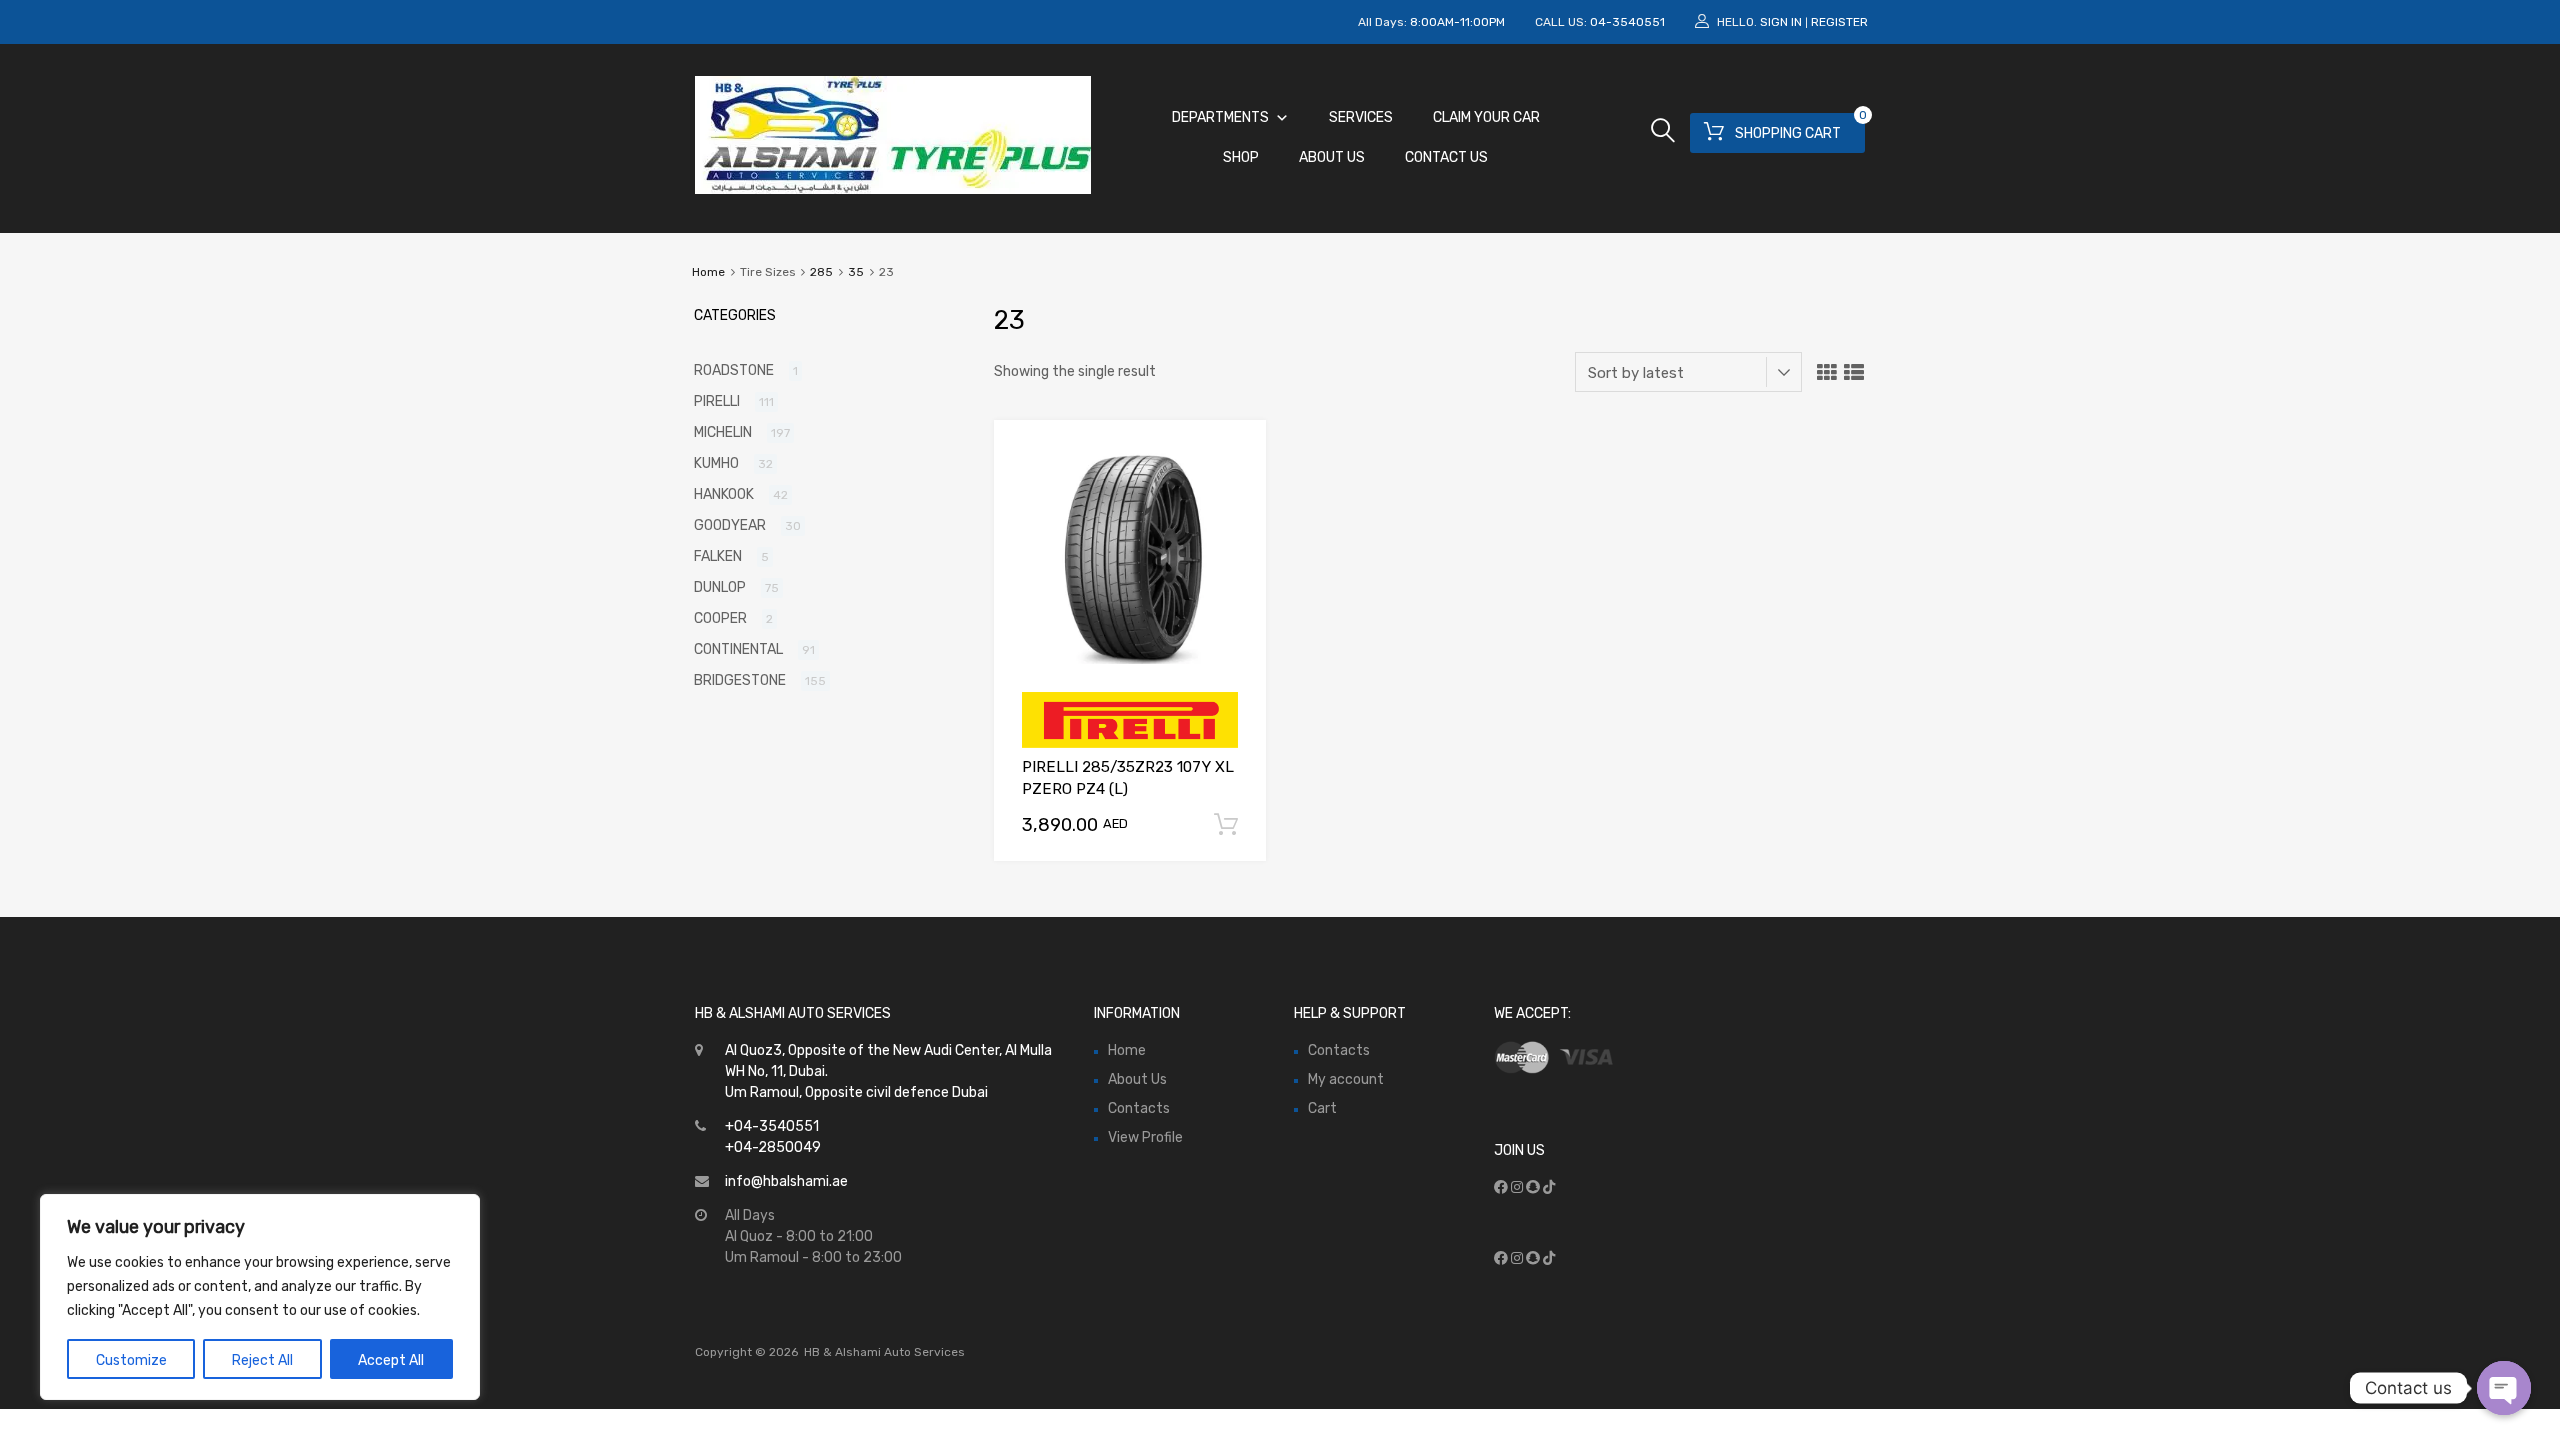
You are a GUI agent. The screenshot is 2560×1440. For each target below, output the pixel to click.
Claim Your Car (1486, 117)
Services (1361, 117)
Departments (1220, 117)
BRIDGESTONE (740, 680)
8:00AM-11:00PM (1457, 22)
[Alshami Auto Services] (893, 189)
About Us (1332, 157)
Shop (1241, 157)
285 (821, 272)
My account (1346, 1079)
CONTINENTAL (738, 649)
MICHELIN (723, 432)
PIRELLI (717, 401)
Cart (1322, 1108)
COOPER (720, 618)
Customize (131, 1360)
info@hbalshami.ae (786, 1181)
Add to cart (1226, 825)
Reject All (262, 1360)
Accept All (391, 1360)
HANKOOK (724, 494)
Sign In (1781, 22)
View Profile (1145, 1137)
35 (856, 272)
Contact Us (1446, 157)
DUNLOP (720, 587)
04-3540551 (1627, 22)
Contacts (1139, 1108)
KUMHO (716, 463)
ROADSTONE (734, 370)
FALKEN (718, 556)
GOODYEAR (730, 525)
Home (708, 272)
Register (1839, 22)
